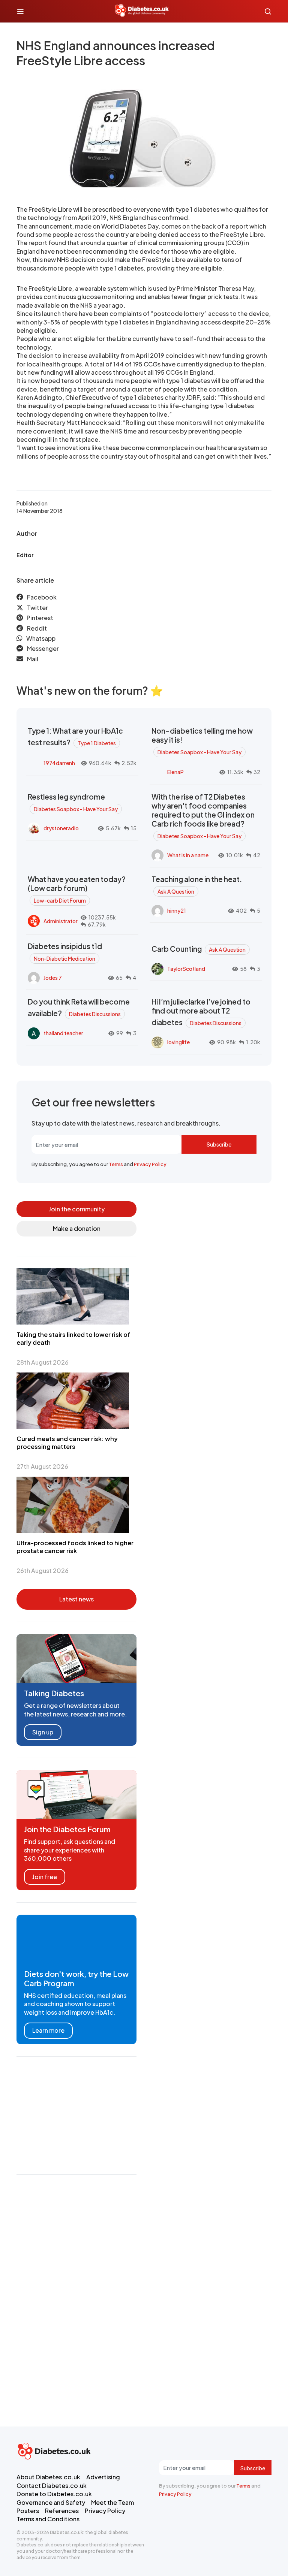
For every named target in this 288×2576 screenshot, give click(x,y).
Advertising (103, 2477)
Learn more (48, 2030)
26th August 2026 (43, 1571)
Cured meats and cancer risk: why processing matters (67, 1443)
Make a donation (77, 1228)
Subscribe (219, 1144)
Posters (28, 2511)
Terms (116, 1164)
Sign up (43, 1732)
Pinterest (40, 618)
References (62, 2511)
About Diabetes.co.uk (48, 2477)
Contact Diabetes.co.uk (52, 2486)
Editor (25, 555)
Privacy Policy (150, 1164)
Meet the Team (112, 2502)
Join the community (77, 1209)
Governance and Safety (51, 2502)
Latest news (76, 1599)
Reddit (37, 628)
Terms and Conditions (48, 2519)
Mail (33, 659)
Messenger (43, 648)
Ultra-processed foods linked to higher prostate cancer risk (75, 1547)
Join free (45, 1877)
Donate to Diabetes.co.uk (54, 2494)
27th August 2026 (42, 1466)
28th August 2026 (43, 1362)
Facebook (42, 597)
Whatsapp (41, 638)
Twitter (37, 608)
